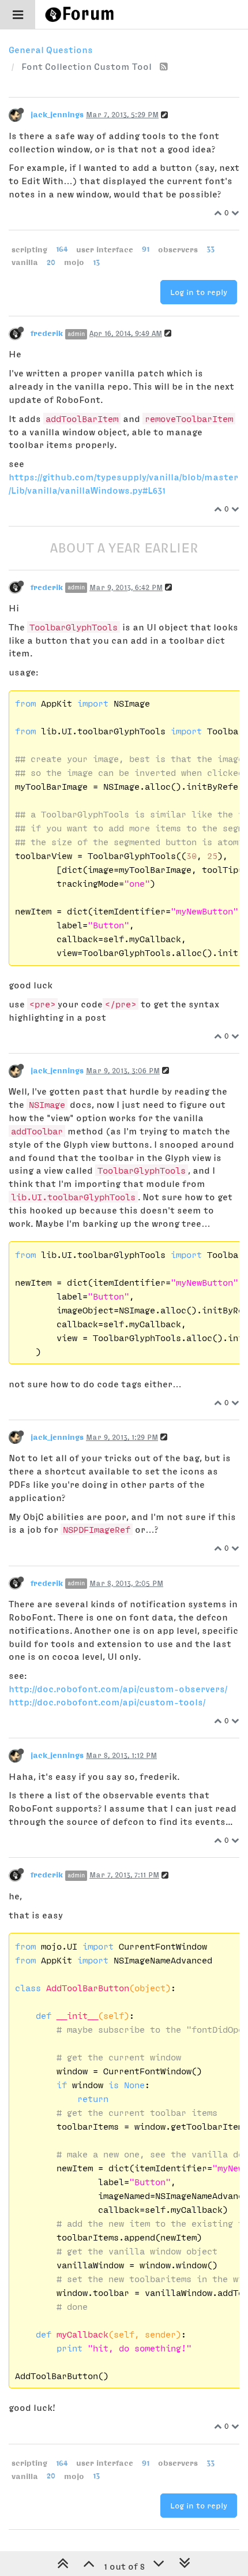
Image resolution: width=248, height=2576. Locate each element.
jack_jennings (57, 114)
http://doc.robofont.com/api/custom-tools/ (107, 1702)
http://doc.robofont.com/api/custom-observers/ (118, 1689)
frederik (47, 333)
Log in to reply (199, 292)
